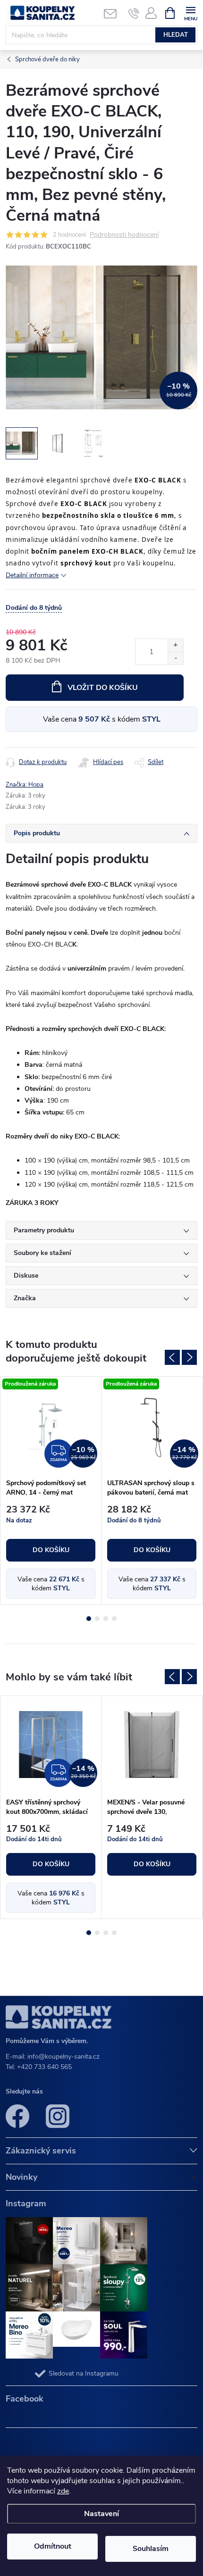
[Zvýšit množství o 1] (175, 645)
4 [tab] (114, 1619)
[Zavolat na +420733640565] (134, 13)
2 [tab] (97, 1619)
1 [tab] (89, 1619)
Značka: (25, 785)
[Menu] (190, 12)
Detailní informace (32, 575)
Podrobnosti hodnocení (124, 235)
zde (63, 2491)
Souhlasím (151, 2549)
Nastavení (101, 2514)
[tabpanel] (51, 1491)
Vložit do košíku (103, 688)
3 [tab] (106, 1619)
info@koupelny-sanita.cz (63, 2057)
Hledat (176, 35)
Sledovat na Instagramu (84, 2373)
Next (189, 1357)
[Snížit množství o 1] (175, 658)
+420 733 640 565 (44, 2067)
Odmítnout (53, 2546)
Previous (172, 1357)
